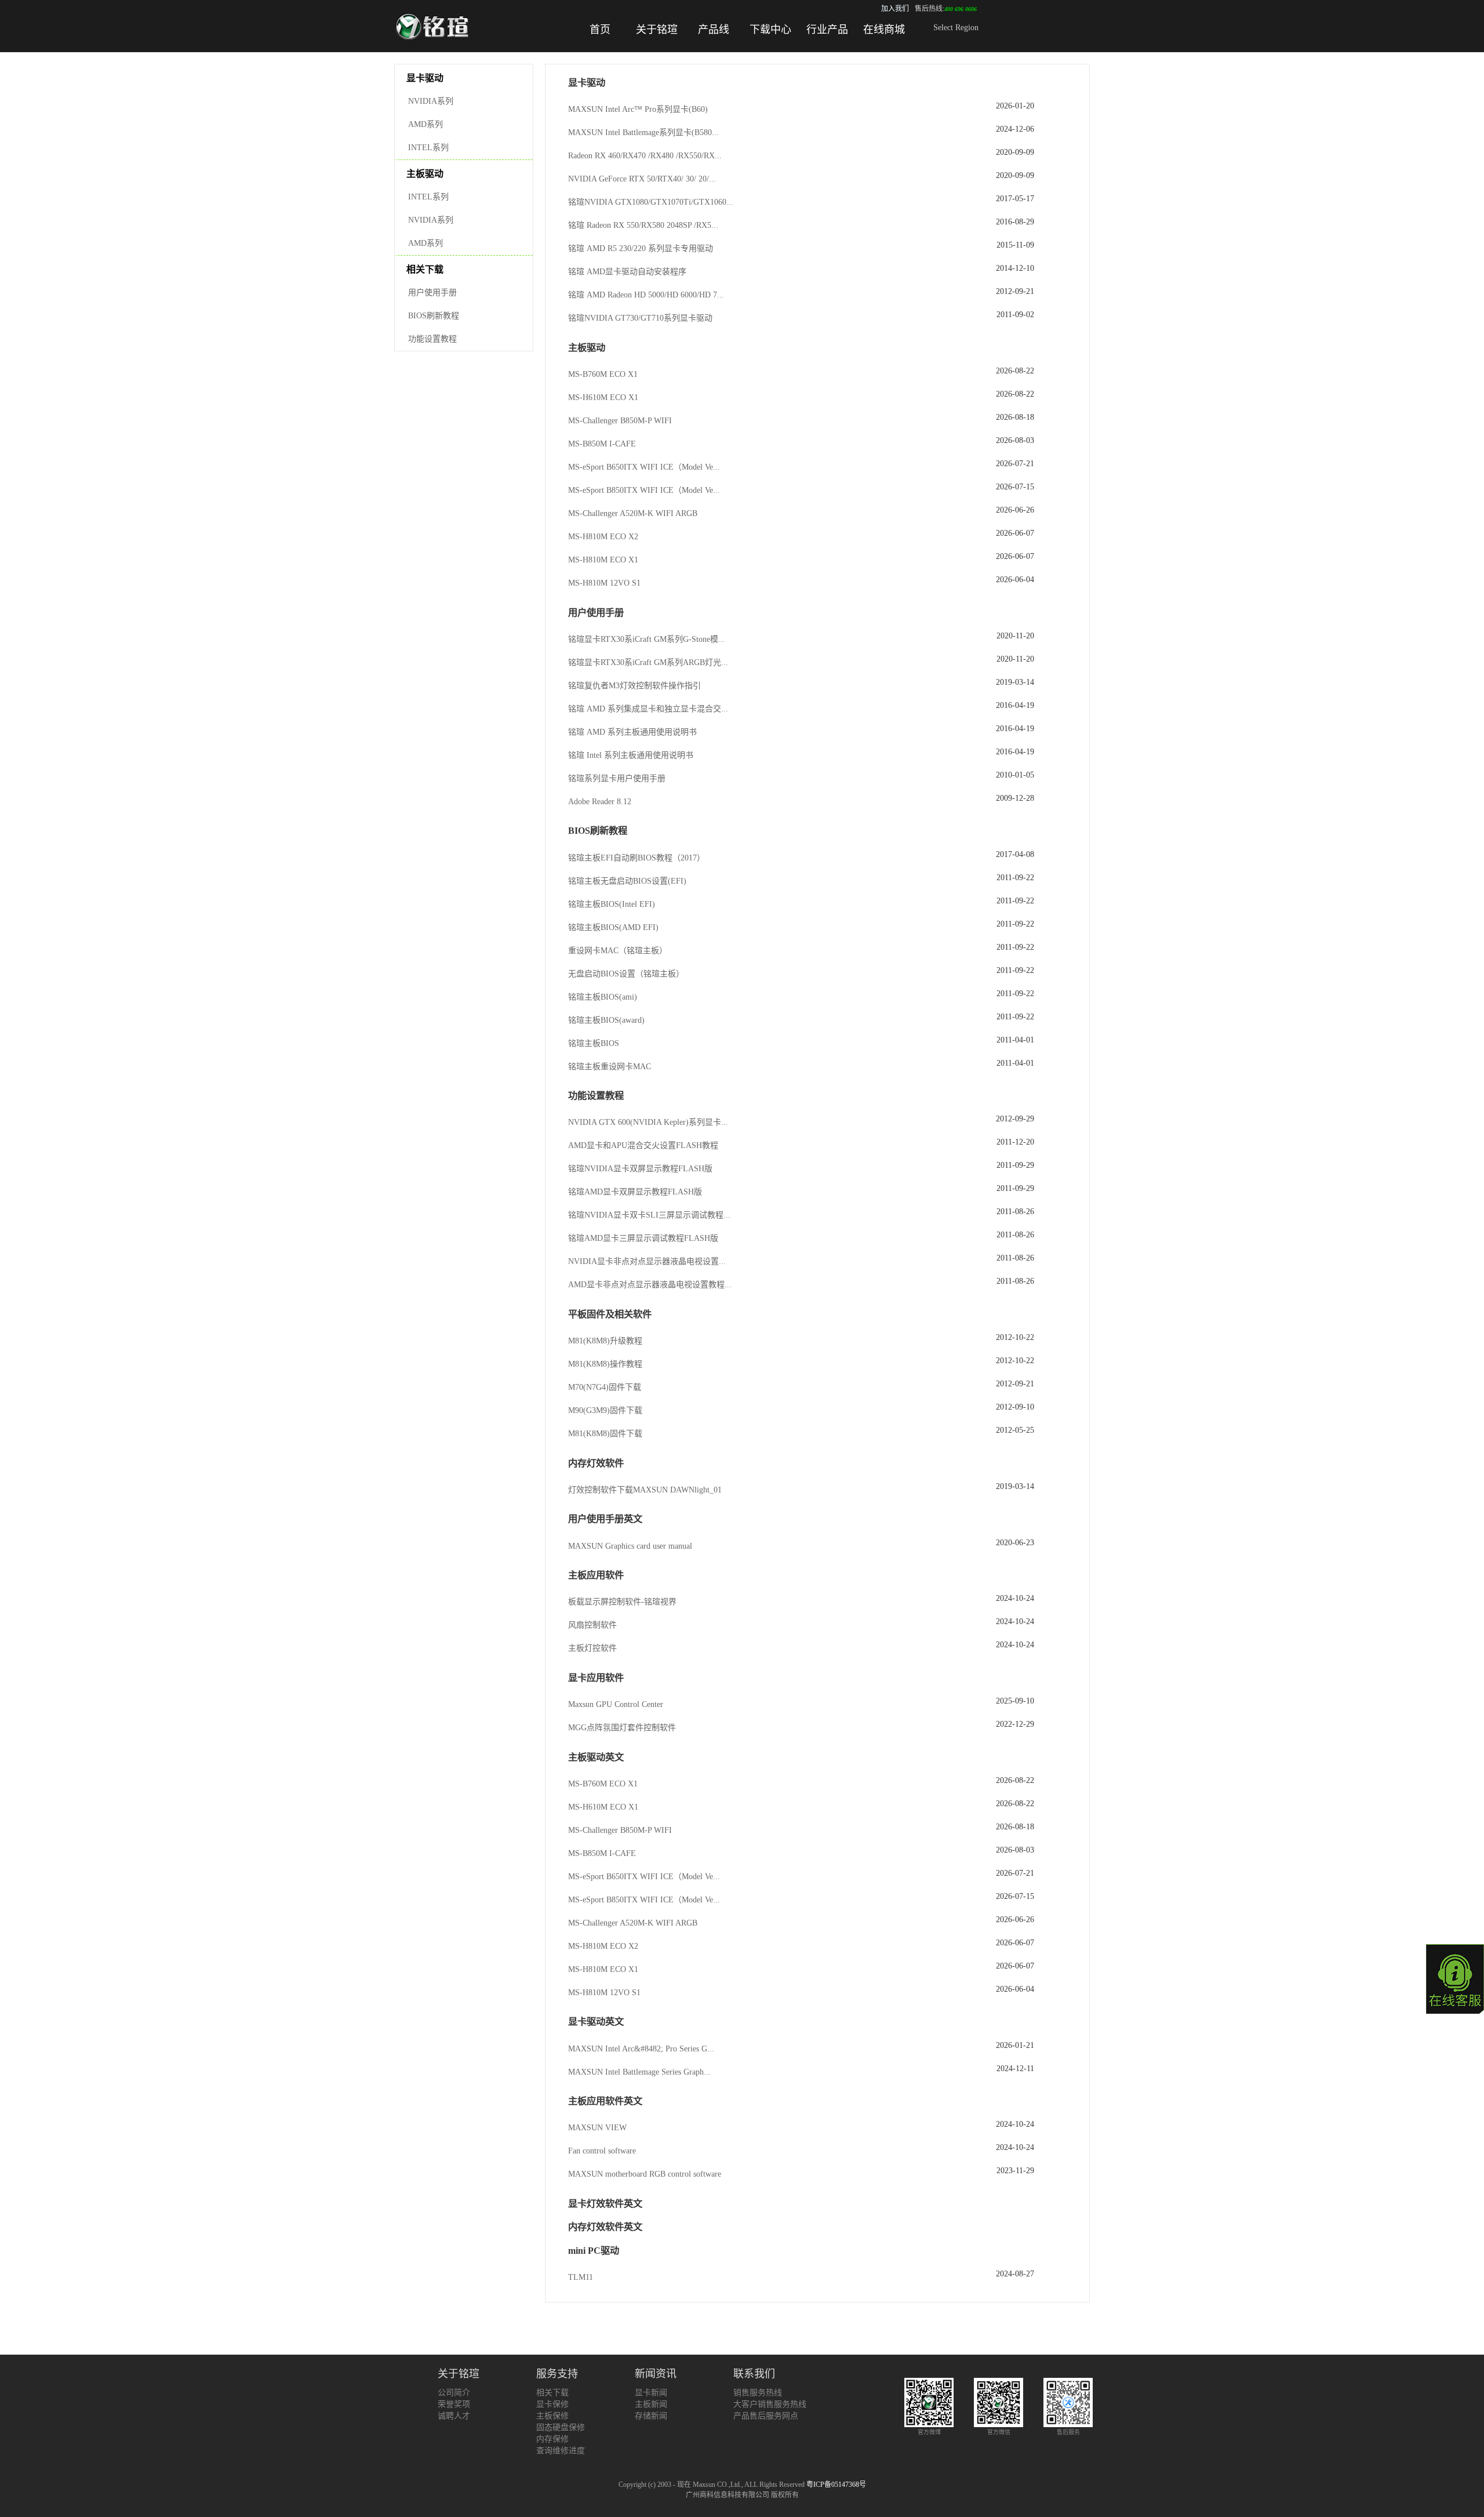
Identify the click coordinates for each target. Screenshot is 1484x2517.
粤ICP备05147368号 (836, 2485)
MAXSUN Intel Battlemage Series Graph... (639, 2072)
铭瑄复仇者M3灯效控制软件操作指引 (634, 686)
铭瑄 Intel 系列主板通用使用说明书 (631, 755)
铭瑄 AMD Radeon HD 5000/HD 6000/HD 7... (646, 295)
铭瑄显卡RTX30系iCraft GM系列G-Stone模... (647, 639)
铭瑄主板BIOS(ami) (603, 997)
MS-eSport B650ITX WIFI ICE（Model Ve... (644, 467)
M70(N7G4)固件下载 (605, 1387)
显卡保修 (552, 2404)
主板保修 (552, 2416)
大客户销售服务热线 (770, 2404)
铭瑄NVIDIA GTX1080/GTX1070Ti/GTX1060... (651, 202)
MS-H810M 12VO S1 (604, 583)
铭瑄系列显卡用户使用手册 (617, 778)
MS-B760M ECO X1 (603, 374)
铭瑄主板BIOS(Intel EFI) (612, 904)
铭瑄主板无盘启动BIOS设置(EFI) (627, 881)
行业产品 (827, 30)
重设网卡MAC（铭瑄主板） (618, 951)
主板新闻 (651, 2404)
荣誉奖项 (454, 2404)
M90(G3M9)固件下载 (605, 1410)
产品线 (714, 30)
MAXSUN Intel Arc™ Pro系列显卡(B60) (638, 109)
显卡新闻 (651, 2393)
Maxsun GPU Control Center (616, 1704)
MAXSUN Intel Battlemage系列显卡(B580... (643, 132)
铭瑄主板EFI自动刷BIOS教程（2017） (636, 858)
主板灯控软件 (592, 1648)
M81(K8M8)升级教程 (605, 1341)
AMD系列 (425, 124)
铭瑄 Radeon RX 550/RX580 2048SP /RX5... (643, 225)
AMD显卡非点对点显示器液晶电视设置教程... (650, 1285)
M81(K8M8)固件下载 (605, 1434)
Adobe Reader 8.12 (600, 802)
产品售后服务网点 (766, 2416)
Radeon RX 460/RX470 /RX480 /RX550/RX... (645, 156)
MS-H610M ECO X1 (603, 397)
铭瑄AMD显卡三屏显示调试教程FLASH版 (643, 1238)
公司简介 (454, 2393)
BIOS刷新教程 (434, 316)
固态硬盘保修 (561, 2427)
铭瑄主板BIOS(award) (606, 1020)
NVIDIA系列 (431, 101)
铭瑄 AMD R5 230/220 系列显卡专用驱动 (641, 248)
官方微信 (999, 2432)
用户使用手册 (432, 293)
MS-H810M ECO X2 (603, 537)
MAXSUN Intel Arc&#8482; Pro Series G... (641, 2049)
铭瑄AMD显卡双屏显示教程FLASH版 (635, 1192)
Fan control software (602, 2151)
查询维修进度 (561, 2451)
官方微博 (929, 2432)
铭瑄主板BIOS (594, 1043)
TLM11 (581, 2277)
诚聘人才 (454, 2416)
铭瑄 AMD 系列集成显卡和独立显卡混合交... (648, 709)
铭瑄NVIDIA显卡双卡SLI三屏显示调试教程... (649, 1215)
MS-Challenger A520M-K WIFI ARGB (633, 513)
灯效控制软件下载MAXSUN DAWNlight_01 (645, 1490)
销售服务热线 (758, 2393)
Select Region (956, 28)
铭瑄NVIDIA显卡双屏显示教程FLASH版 (640, 1169)
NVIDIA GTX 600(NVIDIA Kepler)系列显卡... (648, 1122)
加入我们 (895, 9)
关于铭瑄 (657, 30)
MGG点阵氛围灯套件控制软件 (622, 1728)
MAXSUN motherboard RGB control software (645, 2174)
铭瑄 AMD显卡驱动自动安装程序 (627, 272)
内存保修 (552, 2439)
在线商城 (884, 30)
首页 (600, 30)
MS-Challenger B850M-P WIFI (620, 421)
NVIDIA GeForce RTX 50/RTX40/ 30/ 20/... (642, 179)
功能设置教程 (432, 339)
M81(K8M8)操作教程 (605, 1364)
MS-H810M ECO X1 (603, 560)
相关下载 (552, 2393)
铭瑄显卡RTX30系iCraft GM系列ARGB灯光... (648, 662)
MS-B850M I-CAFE (602, 444)
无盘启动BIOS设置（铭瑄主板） (626, 974)
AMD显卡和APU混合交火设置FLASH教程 (643, 1145)
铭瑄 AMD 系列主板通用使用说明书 (632, 732)
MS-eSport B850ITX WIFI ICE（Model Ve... (644, 490)
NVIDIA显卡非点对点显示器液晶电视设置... (647, 1261)
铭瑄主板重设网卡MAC (610, 1067)
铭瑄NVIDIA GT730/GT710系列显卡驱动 (640, 318)
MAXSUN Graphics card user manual (630, 1546)
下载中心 (770, 30)
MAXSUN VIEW (597, 2128)
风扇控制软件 (592, 1625)
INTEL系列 (428, 148)
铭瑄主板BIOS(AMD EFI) (613, 927)
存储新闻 (651, 2416)
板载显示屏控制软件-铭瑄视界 (622, 1602)
